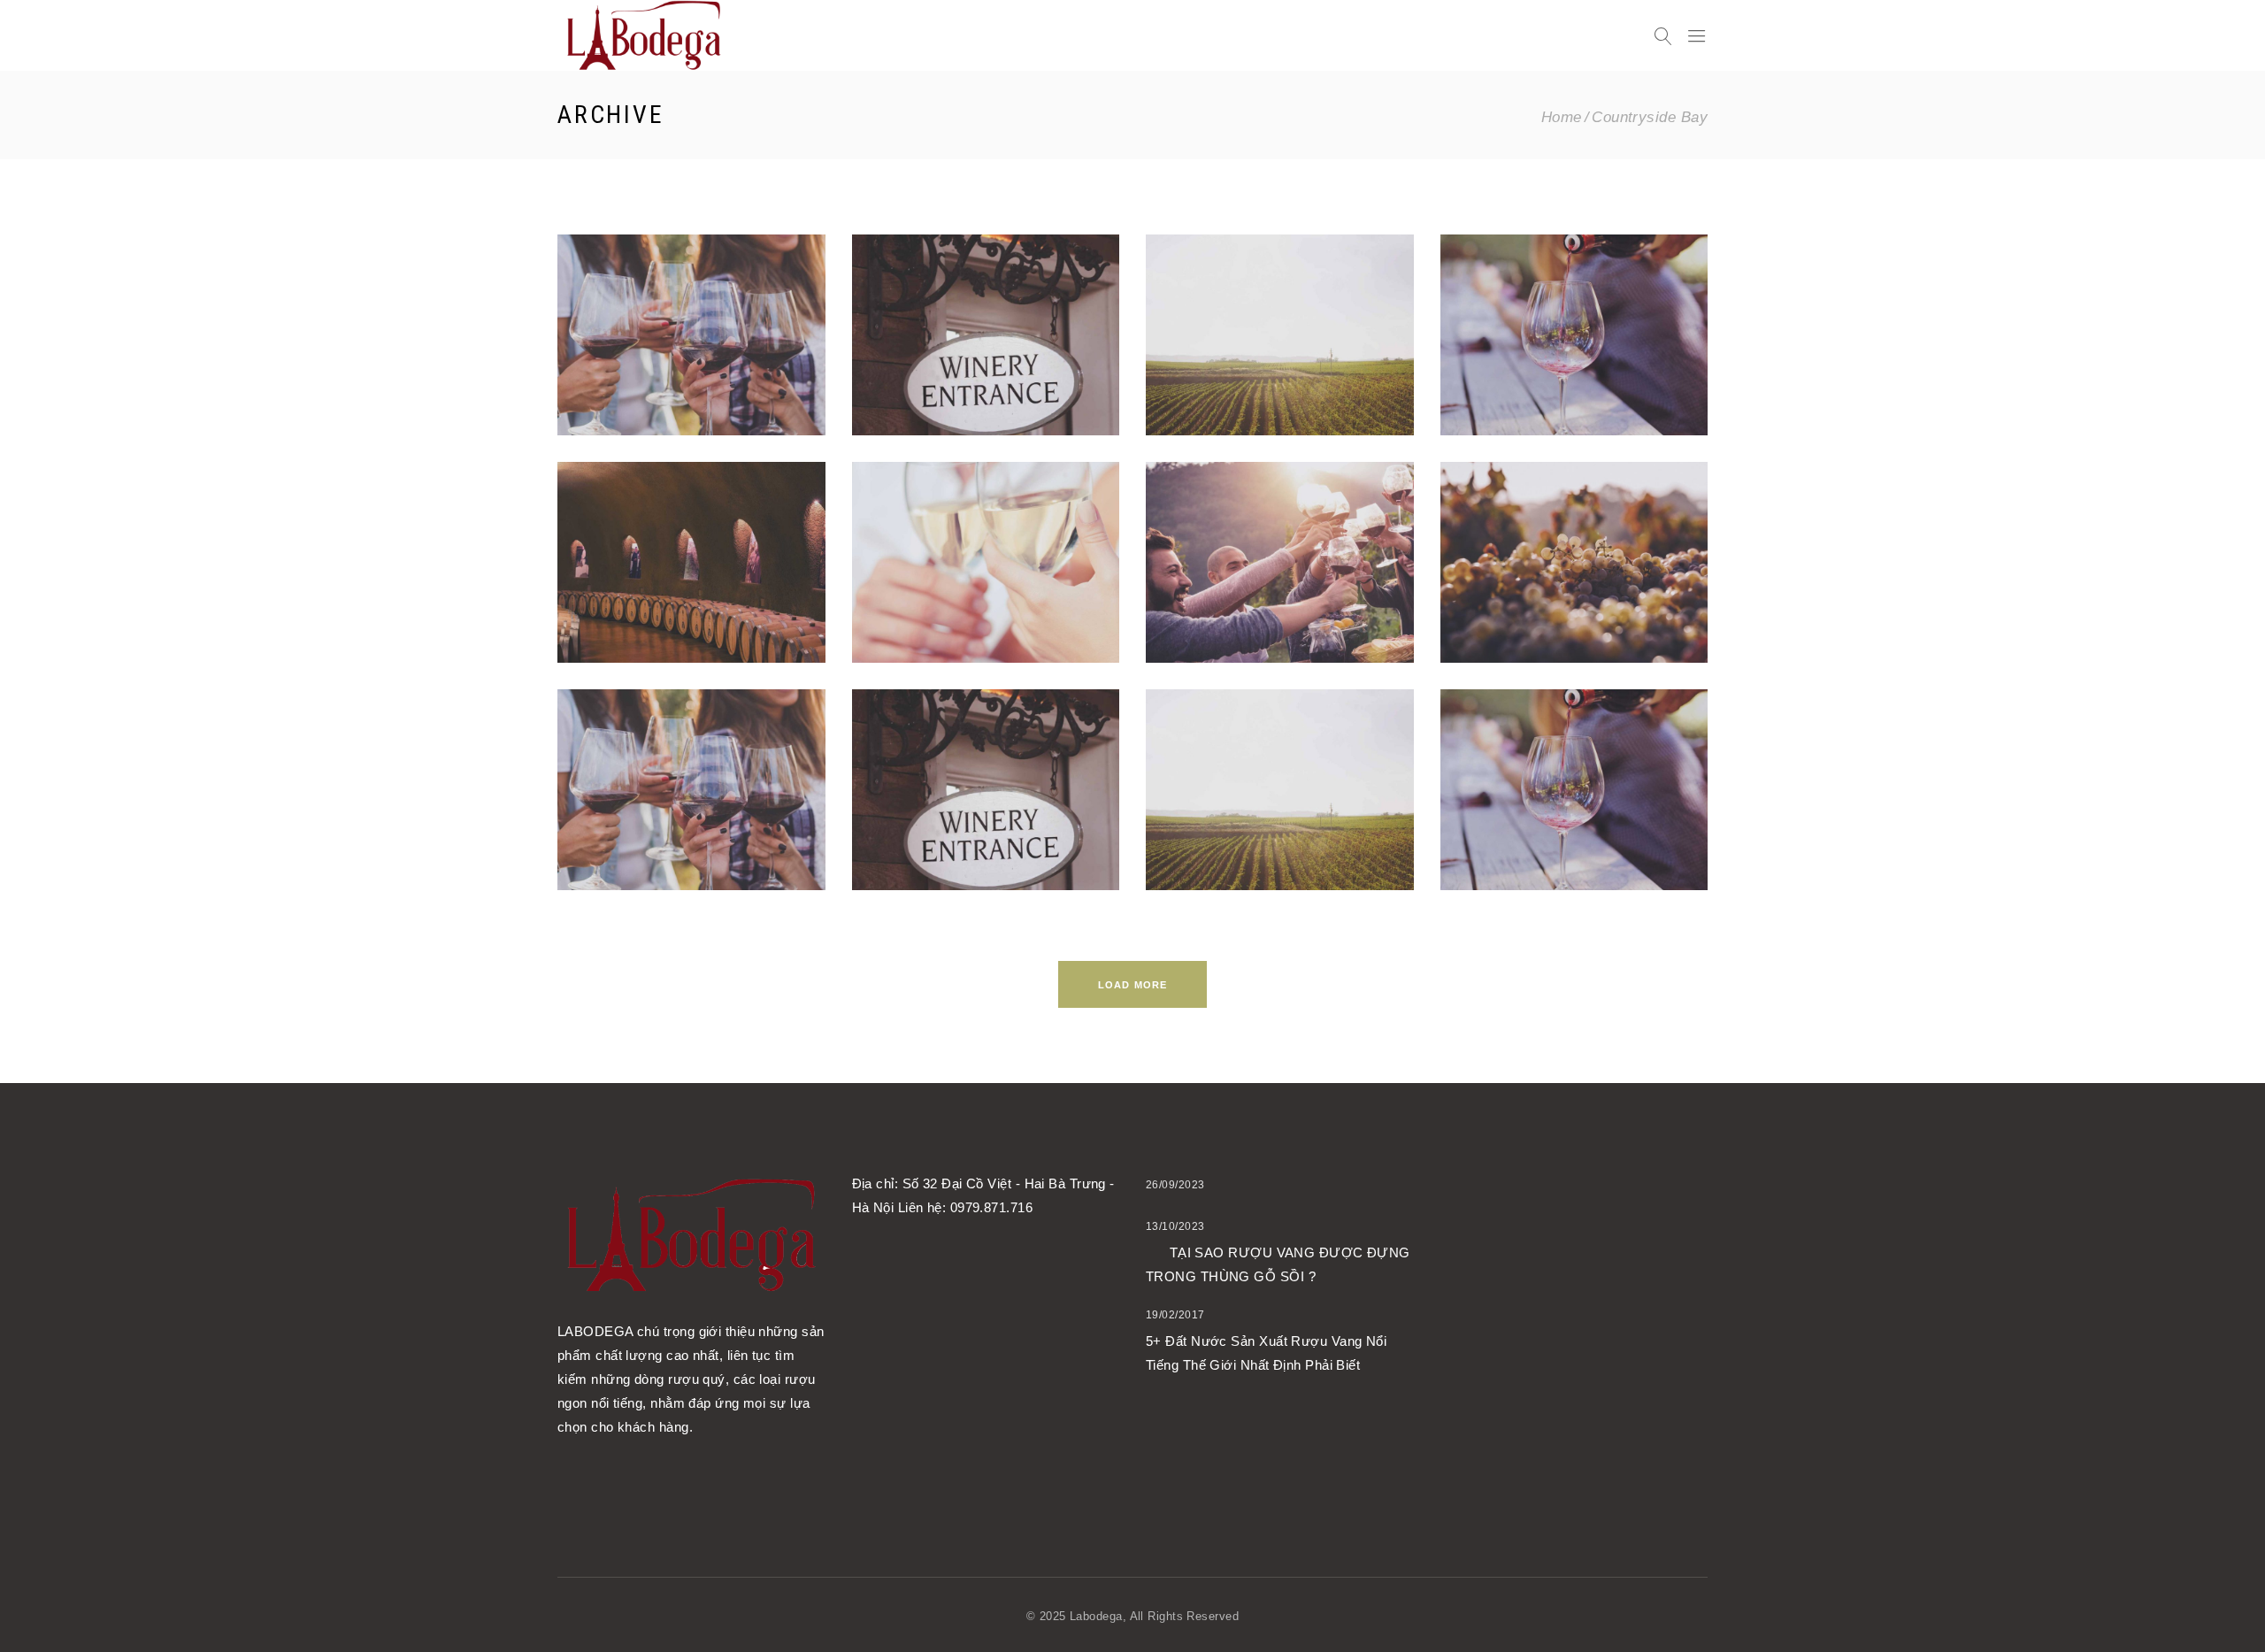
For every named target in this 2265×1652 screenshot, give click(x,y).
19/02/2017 (1175, 1315)
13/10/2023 (1175, 1226)
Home (1562, 117)
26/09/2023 (1175, 1185)
